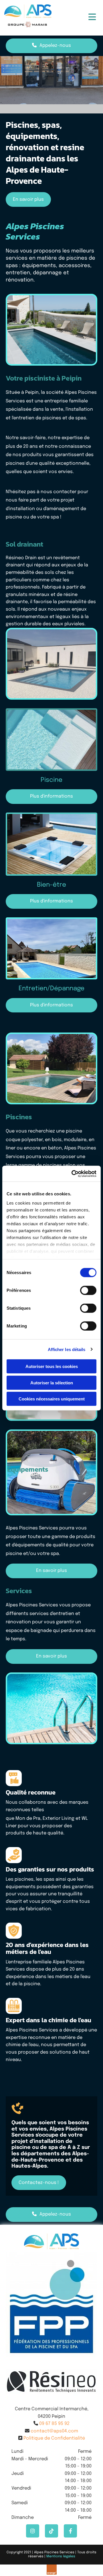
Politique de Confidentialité (54, 2438)
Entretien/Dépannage (51, 989)
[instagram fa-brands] (33, 2531)
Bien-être (51, 885)
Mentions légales (61, 2556)
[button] (83, 18)
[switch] (88, 1290)
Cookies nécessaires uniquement (52, 1399)
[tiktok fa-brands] (51, 2531)
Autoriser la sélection (52, 1382)
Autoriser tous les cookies (52, 1366)
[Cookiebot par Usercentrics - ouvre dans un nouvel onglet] (73, 1174)
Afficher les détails (67, 1349)
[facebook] (70, 2531)
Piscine (51, 780)
